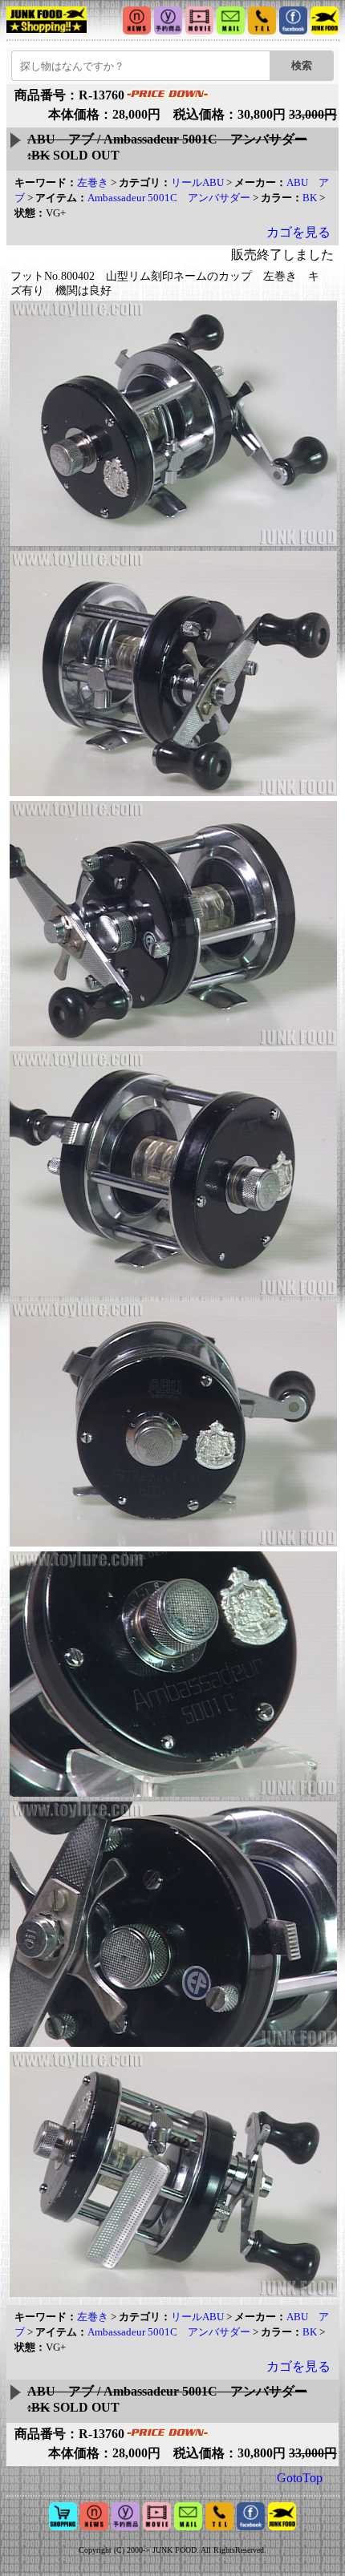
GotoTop (300, 2478)
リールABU (197, 182)
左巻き (93, 182)
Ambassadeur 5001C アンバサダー (169, 198)
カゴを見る (298, 232)
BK (310, 198)
